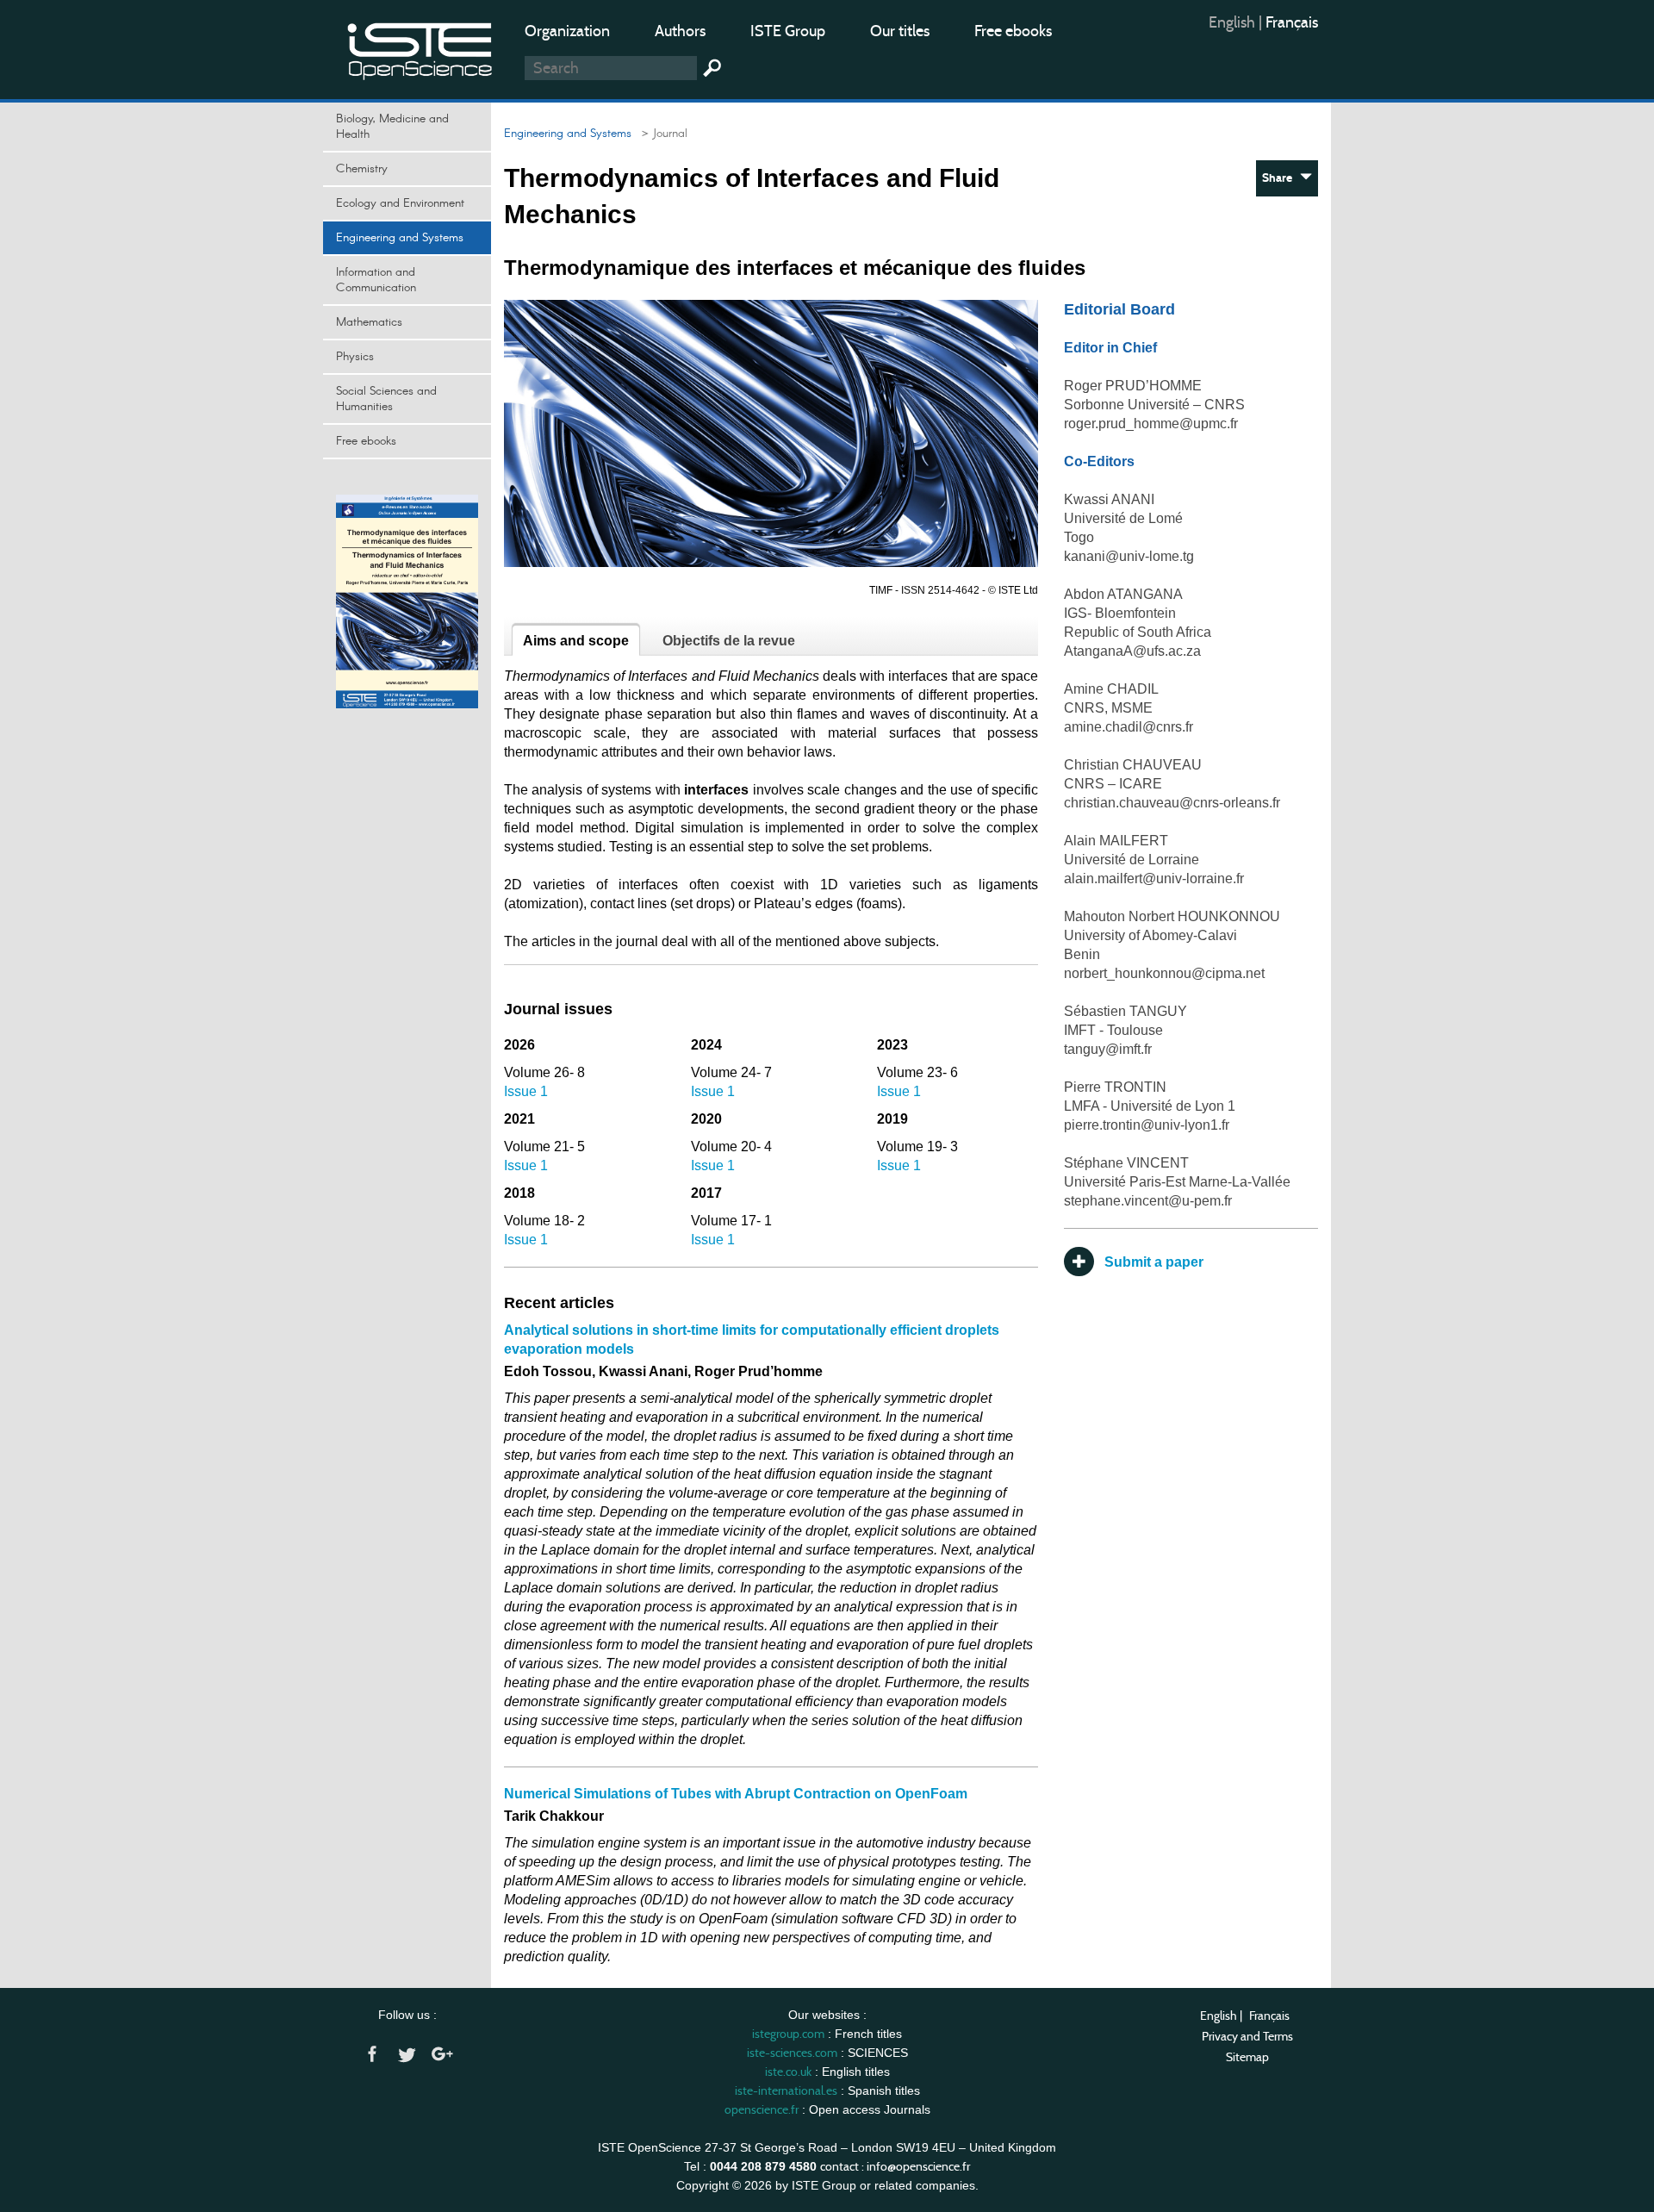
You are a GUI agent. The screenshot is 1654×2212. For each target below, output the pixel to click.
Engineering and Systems (400, 238)
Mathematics (369, 322)
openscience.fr (762, 2109)
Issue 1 (526, 1091)
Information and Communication (376, 280)
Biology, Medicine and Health (392, 127)
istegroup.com (788, 2034)
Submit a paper (1149, 1262)
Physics (355, 357)
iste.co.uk (788, 2072)
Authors (680, 31)
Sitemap (1247, 2057)
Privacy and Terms (1247, 2036)
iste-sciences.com (792, 2053)
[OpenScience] (420, 48)
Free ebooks (1013, 31)
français (1292, 22)
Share (1281, 178)
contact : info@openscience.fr (895, 2166)
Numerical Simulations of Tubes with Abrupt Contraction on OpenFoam (736, 1794)
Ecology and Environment (400, 203)
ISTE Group (788, 31)
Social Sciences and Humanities (386, 399)
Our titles (900, 31)
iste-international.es (786, 2090)
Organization (567, 31)
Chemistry (362, 169)
